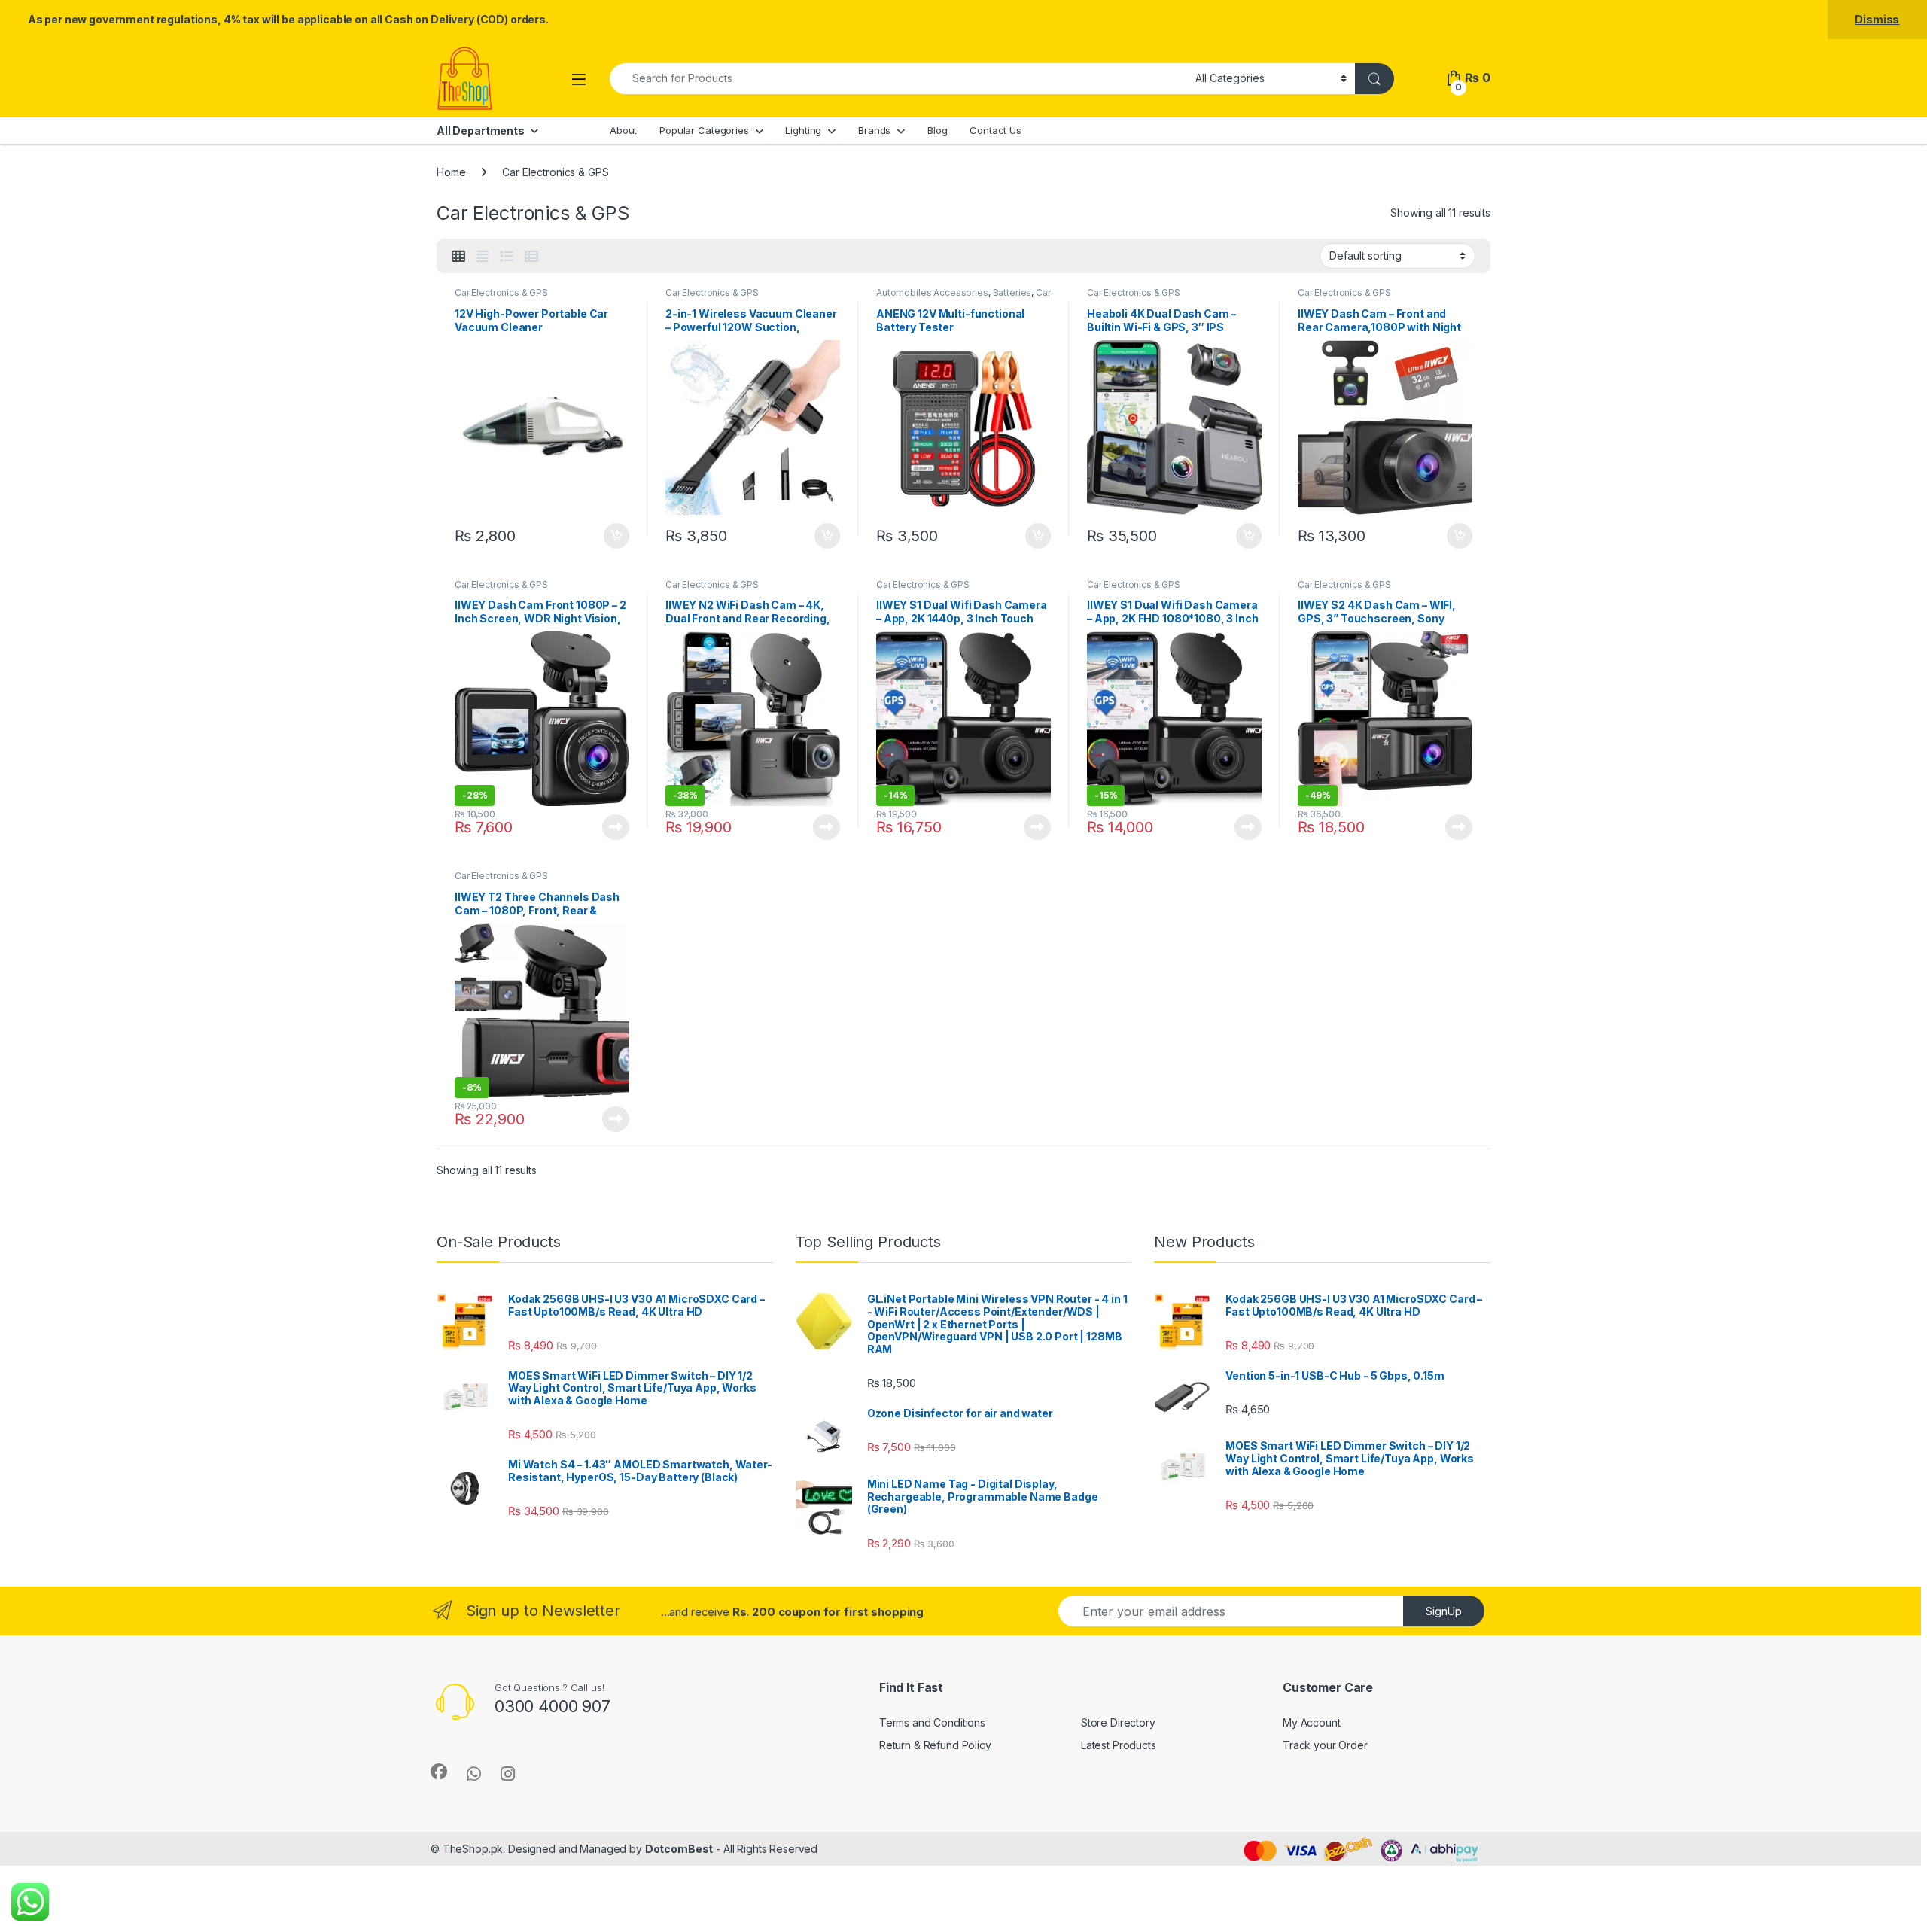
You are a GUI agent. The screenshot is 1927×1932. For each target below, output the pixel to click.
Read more (616, 827)
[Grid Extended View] (483, 257)
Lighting (803, 130)
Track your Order (1325, 1745)
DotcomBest (679, 1849)
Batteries (1012, 292)
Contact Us (995, 130)
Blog (937, 130)
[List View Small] (531, 257)
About (623, 130)
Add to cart (616, 536)
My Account (1312, 1722)
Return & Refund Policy (935, 1745)
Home (451, 172)
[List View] (507, 257)
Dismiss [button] (1877, 19)
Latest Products (1119, 1745)
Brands (874, 130)
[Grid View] (458, 257)
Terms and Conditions (932, 1722)
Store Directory (1118, 1722)
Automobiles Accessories (932, 292)
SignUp (1444, 1611)
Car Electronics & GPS (501, 292)
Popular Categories (704, 130)
